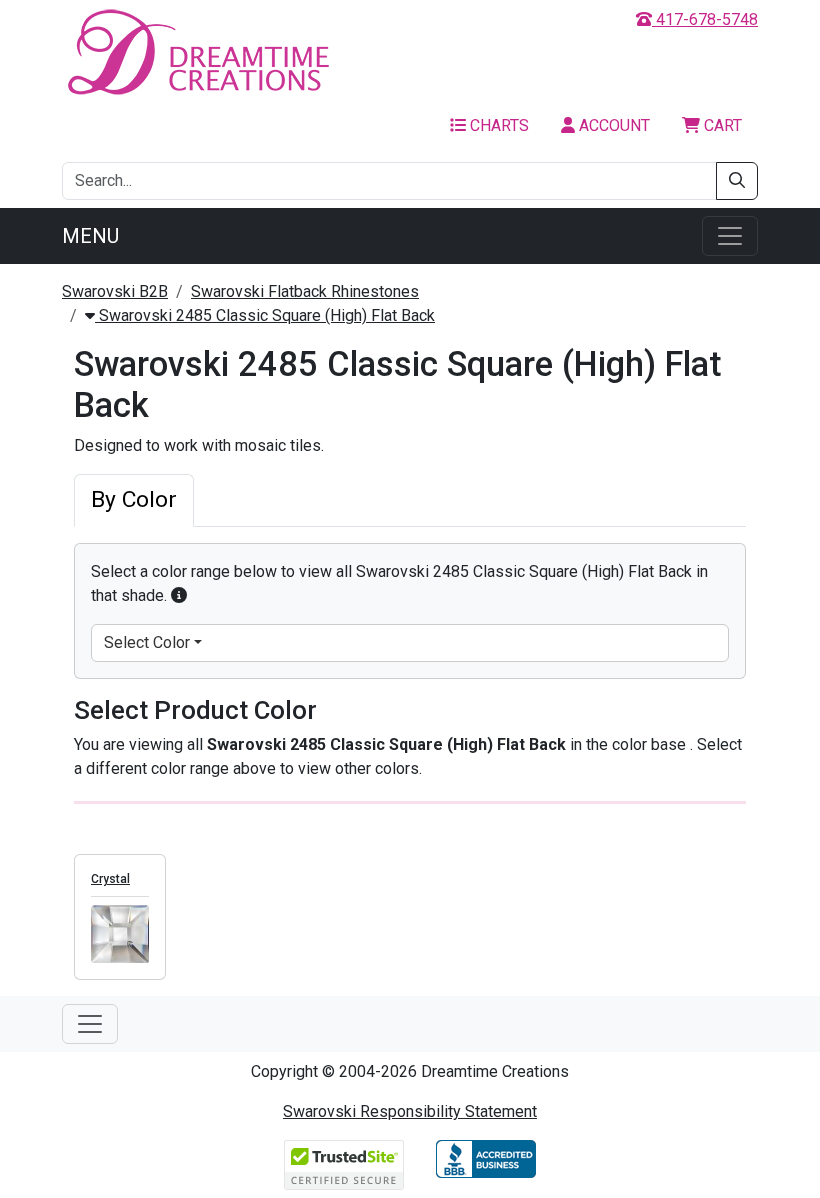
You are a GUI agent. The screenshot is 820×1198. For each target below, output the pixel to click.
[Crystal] (120, 934)
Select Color (147, 642)
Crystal (110, 879)
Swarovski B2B (115, 291)
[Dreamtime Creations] (197, 51)
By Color (134, 499)
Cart (721, 125)
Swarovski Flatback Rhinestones (305, 291)
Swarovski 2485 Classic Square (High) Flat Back (265, 315)
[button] (179, 595)
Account (612, 125)
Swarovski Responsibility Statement (410, 1111)
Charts (497, 125)
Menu (90, 236)
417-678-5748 (705, 19)
